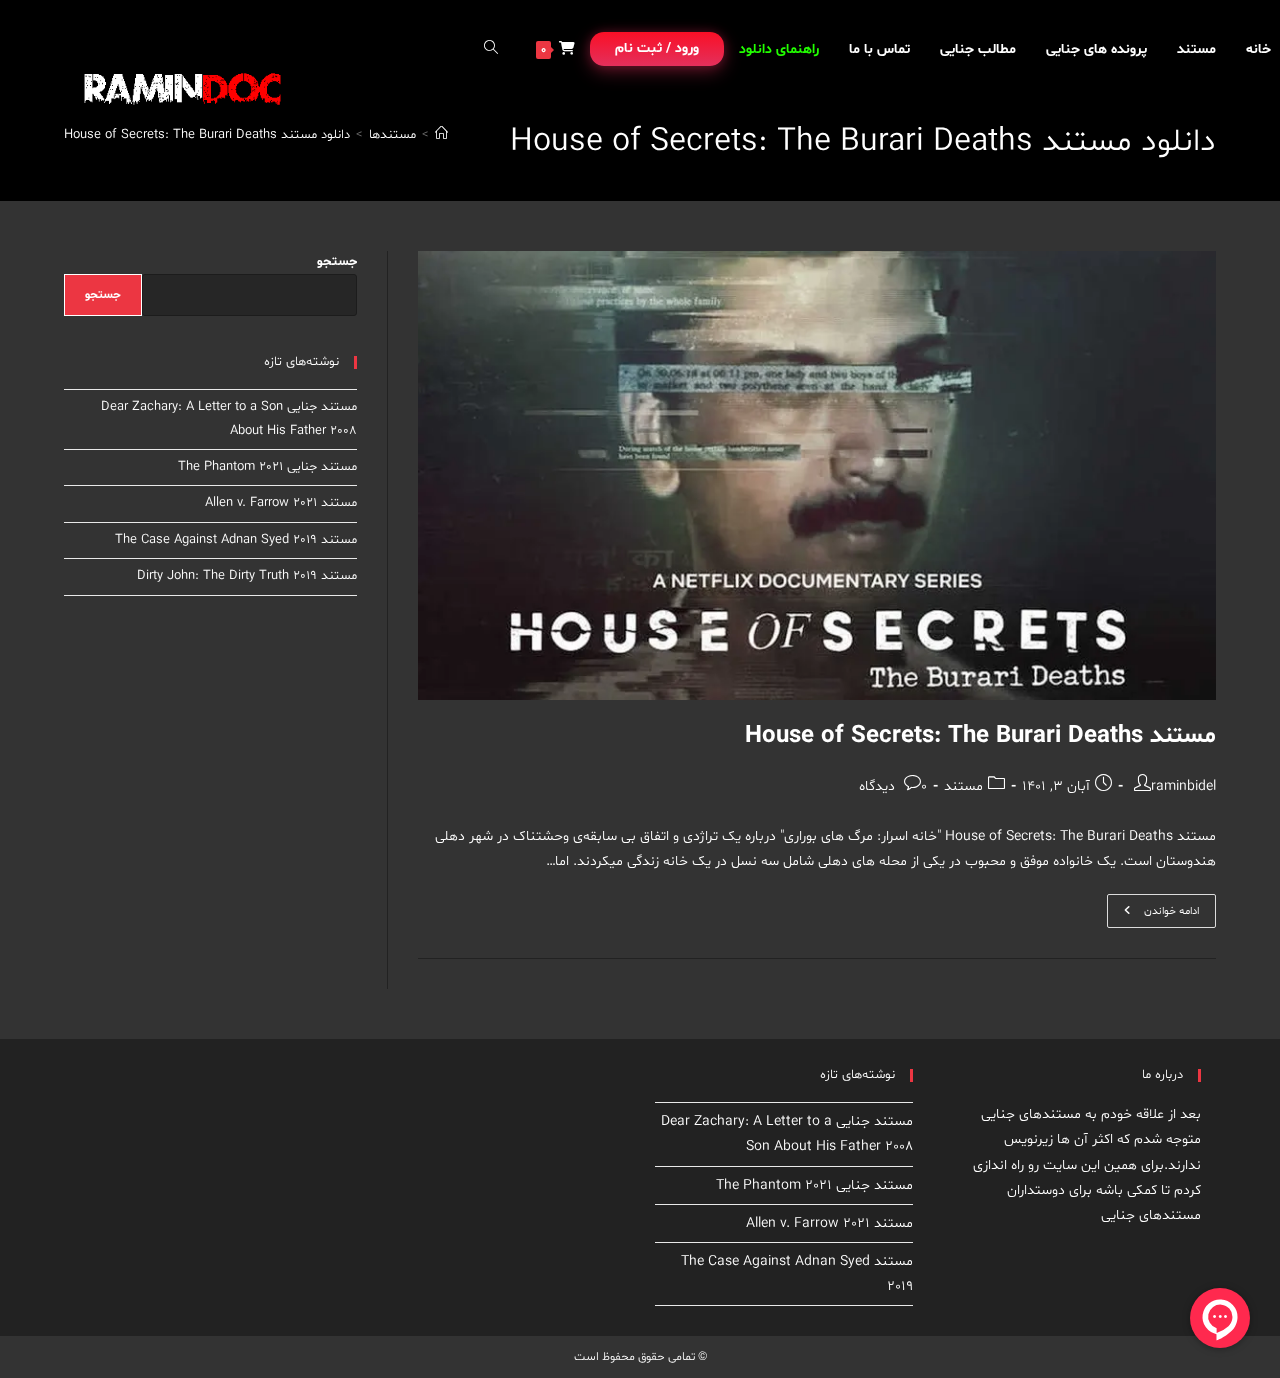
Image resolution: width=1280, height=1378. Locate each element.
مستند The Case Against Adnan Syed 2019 (236, 540)
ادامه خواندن (1153, 914)
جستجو (337, 262)
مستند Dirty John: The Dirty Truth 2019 (247, 576)
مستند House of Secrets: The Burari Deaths (980, 736)
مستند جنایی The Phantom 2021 (267, 467)
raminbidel (1183, 786)
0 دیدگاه (893, 786)
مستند (963, 786)
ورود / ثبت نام (657, 48)
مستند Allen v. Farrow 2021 (281, 503)
